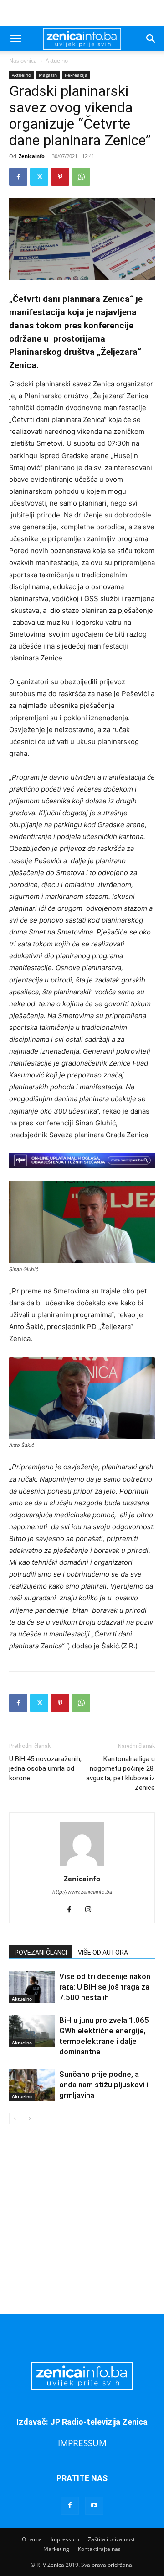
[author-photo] (82, 1866)
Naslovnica (23, 61)
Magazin (48, 75)
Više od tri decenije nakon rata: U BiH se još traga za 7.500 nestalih (105, 1987)
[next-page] (29, 2119)
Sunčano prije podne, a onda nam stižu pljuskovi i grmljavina (104, 2085)
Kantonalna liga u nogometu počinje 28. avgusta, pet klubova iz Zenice (120, 1773)
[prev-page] (15, 2119)
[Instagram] (92, 1910)
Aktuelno (57, 61)
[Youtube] (94, 2506)
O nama (32, 2539)
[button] (15, 39)
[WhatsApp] (81, 177)
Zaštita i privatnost (111, 2539)
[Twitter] (39, 177)
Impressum (65, 2539)
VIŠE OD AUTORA (103, 1953)
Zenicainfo (32, 156)
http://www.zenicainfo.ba (82, 1892)
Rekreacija (76, 75)
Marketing (56, 2549)
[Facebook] (18, 177)
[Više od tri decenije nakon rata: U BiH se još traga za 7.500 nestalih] (32, 1987)
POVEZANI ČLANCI (41, 1953)
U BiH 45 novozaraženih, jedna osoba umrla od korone (45, 1768)
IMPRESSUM (82, 2443)
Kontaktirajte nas (99, 2549)
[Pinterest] (60, 177)
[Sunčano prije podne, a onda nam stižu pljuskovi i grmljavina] (32, 2085)
